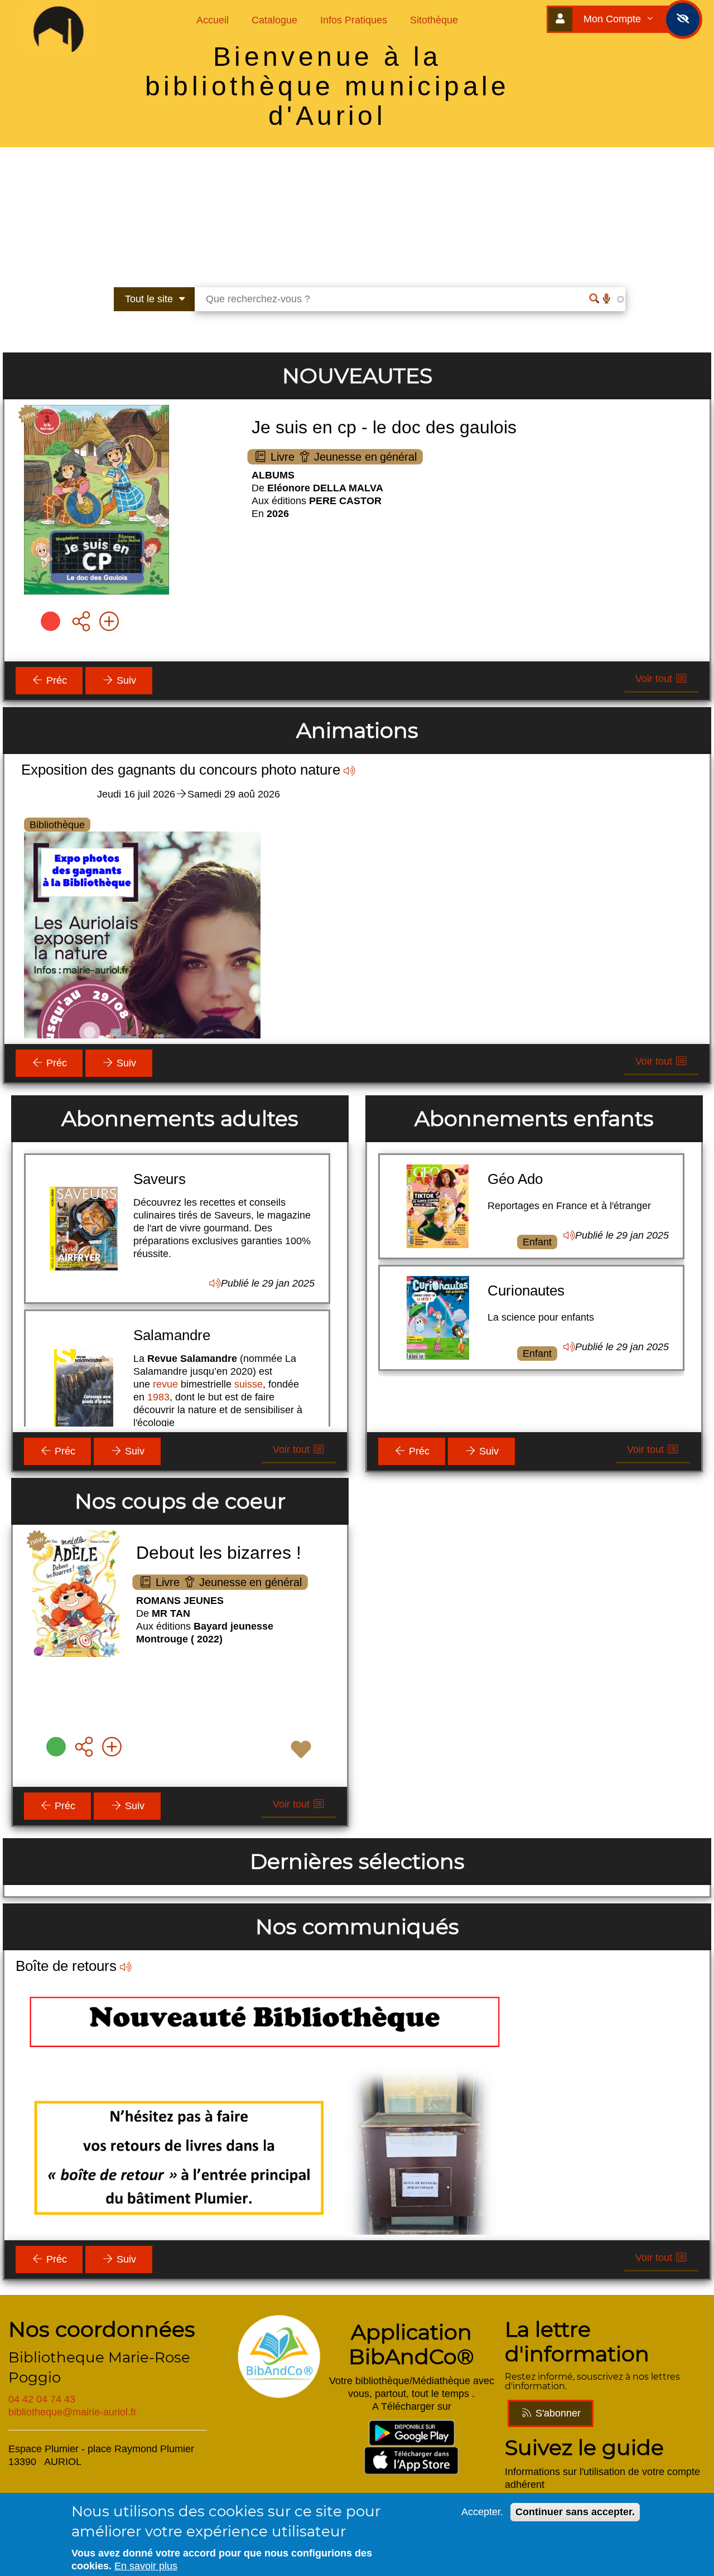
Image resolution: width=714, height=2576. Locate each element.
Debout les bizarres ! (219, 1553)
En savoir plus (146, 2566)
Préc (55, 680)
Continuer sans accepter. (575, 2512)
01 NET (158, 1296)
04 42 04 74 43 (42, 2399)
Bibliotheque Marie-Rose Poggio (99, 2367)
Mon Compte (614, 19)
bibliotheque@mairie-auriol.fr (73, 2412)
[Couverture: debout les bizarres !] (76, 1597)
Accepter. (482, 2512)
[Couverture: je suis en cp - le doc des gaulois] (97, 502)
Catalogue (274, 20)
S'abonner (557, 2413)
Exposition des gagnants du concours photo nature (181, 770)
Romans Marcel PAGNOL (97, 1966)
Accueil (213, 20)
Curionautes (526, 1291)
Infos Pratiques (354, 20)
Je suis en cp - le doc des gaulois (384, 427)
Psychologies (175, 1178)
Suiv (125, 680)
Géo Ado (515, 1179)
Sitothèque (434, 20)
